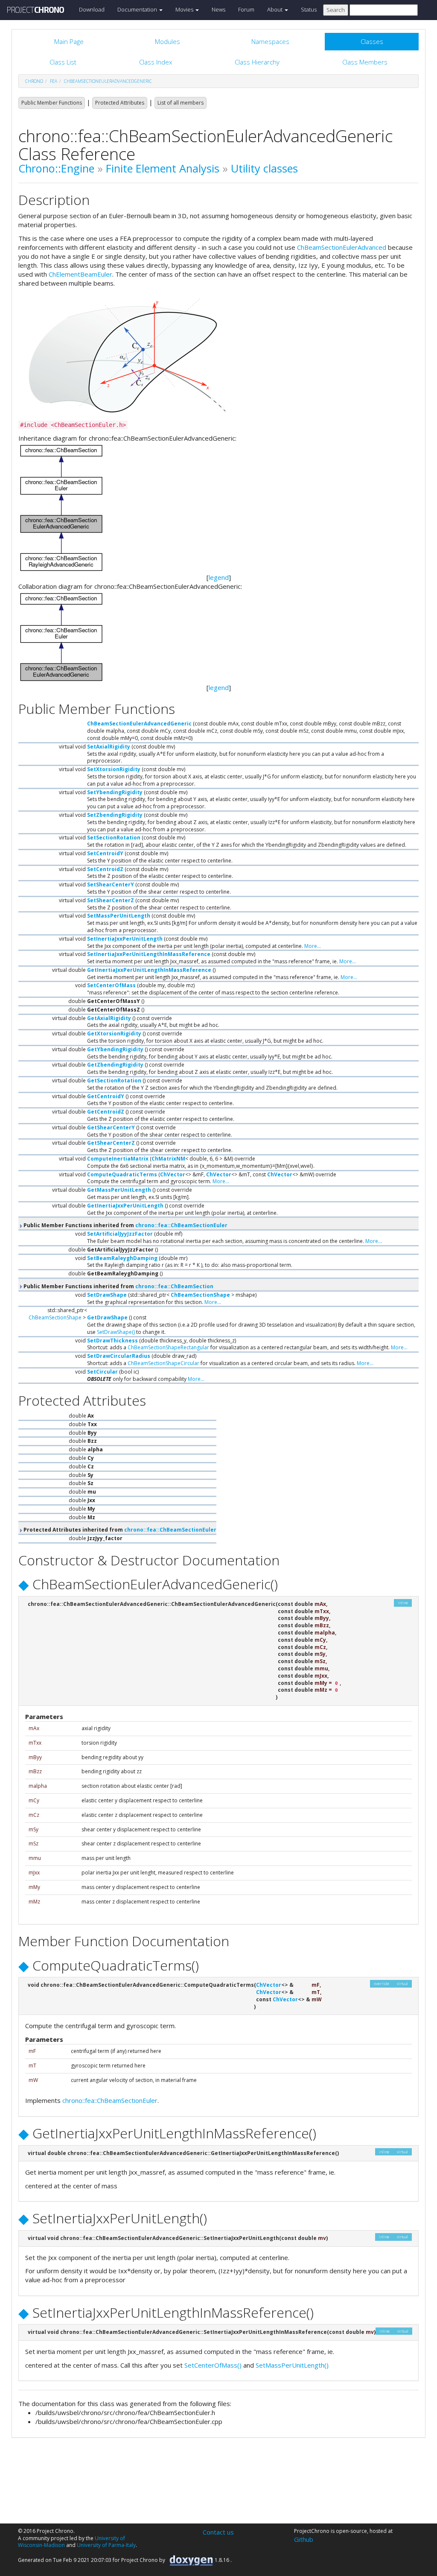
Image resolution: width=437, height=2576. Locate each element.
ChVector (173, 1174)
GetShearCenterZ (111, 1143)
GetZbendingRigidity (115, 1065)
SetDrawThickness (112, 1341)
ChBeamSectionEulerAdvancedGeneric (108, 81)
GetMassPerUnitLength (119, 1190)
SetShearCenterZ (111, 900)
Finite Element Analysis (163, 168)
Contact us (218, 2532)
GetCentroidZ (106, 1112)
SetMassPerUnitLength (119, 916)
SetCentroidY (105, 853)
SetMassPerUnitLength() (292, 2365)
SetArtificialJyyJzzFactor (120, 1234)
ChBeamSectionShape (200, 1295)
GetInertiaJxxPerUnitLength (125, 1206)
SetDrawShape (107, 1295)
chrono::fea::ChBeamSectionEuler (181, 1225)
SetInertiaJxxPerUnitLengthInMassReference (149, 954)
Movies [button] (185, 9)
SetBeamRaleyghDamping (122, 1258)
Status (309, 9)
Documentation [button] (138, 9)
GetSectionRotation (114, 1080)
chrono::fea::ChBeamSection (174, 1286)
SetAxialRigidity (109, 747)
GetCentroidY (106, 1096)
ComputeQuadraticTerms (122, 1174)
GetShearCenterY (111, 1127)
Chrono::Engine (56, 168)
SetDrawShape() (116, 1332)
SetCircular (102, 1372)
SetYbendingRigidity (115, 792)
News (218, 9)
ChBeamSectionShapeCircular (163, 1363)
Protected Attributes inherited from (119, 1530)
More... (313, 946)
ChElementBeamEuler (80, 274)
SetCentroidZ (105, 869)
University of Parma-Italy (106, 2545)
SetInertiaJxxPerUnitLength (125, 939)
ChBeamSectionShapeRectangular (168, 1347)
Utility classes (264, 168)
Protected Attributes (120, 103)
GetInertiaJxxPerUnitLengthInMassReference (149, 970)
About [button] (275, 9)
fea (54, 81)
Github (304, 2539)
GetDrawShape (107, 1317)
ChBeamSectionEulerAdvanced (342, 247)
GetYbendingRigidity (115, 1049)
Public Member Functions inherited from (125, 1225)
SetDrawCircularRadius (119, 1356)
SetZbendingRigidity (115, 815)
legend (219, 577)
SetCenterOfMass (111, 985)
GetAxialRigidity (109, 1018)
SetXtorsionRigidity (114, 769)
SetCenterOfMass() (213, 2365)
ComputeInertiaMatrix (118, 1159)
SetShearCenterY (111, 884)
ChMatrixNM (168, 1159)
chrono (34, 81)
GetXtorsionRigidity (114, 1034)
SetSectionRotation (114, 838)
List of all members (181, 103)
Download (92, 9)
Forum (246, 9)
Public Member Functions (52, 103)
